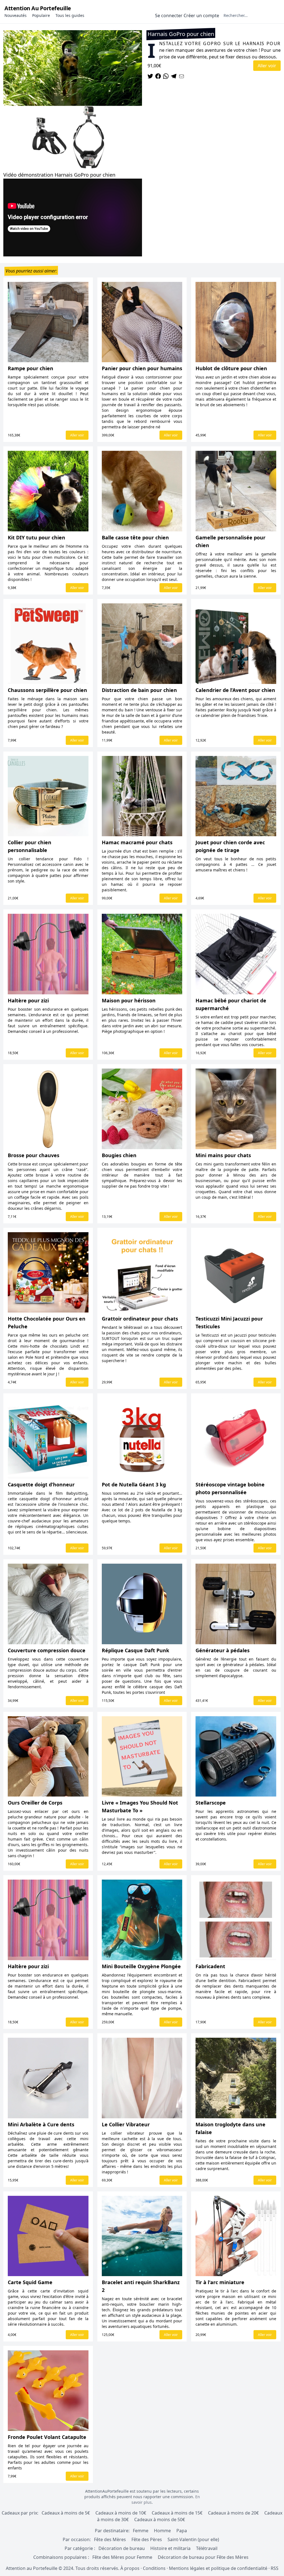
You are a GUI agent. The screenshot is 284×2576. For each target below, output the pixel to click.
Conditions (154, 2568)
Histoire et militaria (170, 2548)
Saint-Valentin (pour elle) (193, 2539)
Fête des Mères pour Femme (123, 2557)
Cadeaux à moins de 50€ (160, 2520)
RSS (275, 2568)
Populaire (41, 15)
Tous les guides (70, 15)
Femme (141, 2531)
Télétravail (207, 2548)
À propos (130, 2568)
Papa (182, 2531)
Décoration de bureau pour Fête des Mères (203, 2557)
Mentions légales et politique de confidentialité (218, 2568)
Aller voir (267, 66)
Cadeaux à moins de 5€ (66, 2513)
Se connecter (169, 16)
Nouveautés (16, 15)
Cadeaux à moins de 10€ (121, 2513)
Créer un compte (201, 16)
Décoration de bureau (122, 2548)
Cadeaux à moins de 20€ (233, 2513)
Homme (162, 2531)
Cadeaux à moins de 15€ (177, 2513)
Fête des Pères (147, 2539)
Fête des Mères (110, 2539)
